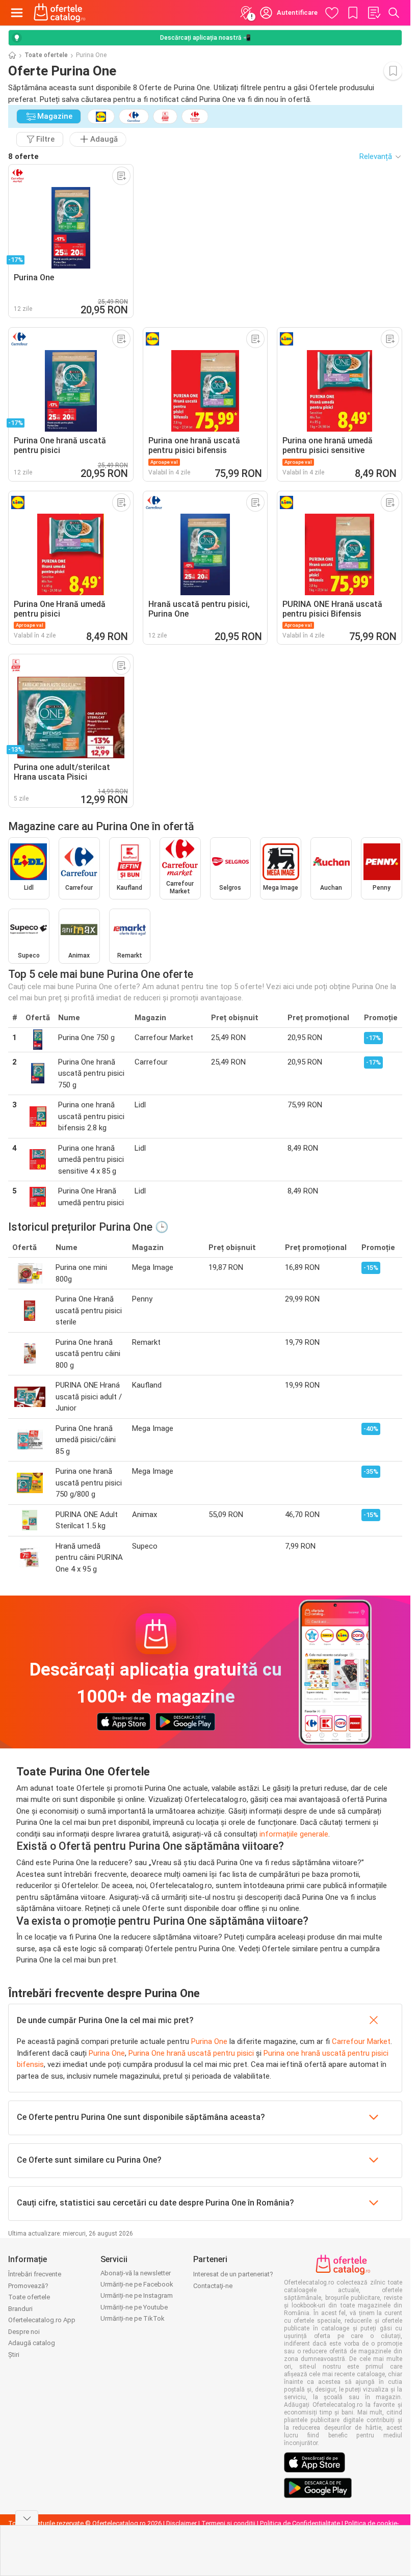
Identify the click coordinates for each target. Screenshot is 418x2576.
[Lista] (374, 13)
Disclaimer (181, 2523)
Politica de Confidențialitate (300, 2523)
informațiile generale (294, 1834)
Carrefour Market (361, 2041)
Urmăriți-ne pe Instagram (137, 2295)
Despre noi (24, 2332)
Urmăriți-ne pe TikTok (133, 2318)
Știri (14, 2355)
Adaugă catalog (32, 2343)
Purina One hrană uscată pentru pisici (191, 2053)
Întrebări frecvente (35, 2274)
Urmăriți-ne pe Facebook (137, 2284)
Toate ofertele (46, 55)
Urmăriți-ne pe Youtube (134, 2307)
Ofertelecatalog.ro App (42, 2320)
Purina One (209, 2041)
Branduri (20, 2309)
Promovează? (28, 2286)
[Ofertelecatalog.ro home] (60, 13)
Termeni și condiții (228, 2523)
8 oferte (23, 156)
